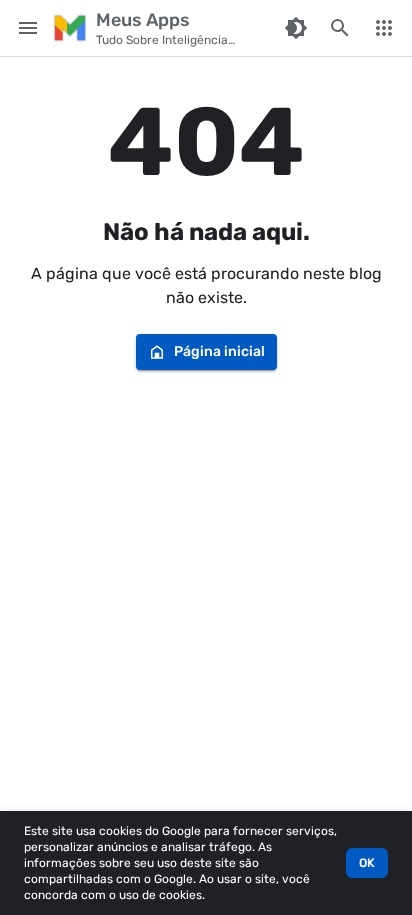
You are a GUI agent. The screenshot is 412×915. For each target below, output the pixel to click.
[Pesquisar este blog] (340, 28)
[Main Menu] (28, 28)
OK (367, 863)
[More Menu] (384, 28)
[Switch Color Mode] (296, 28)
